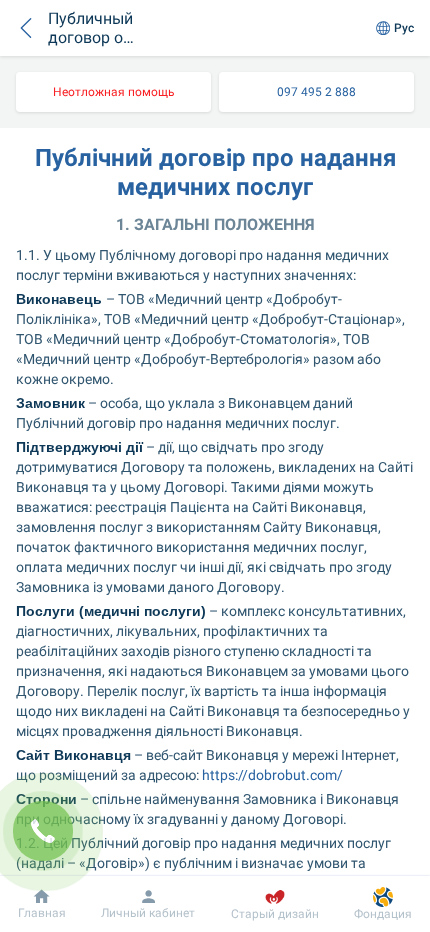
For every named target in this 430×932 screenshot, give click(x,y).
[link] (113, 92)
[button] (26, 28)
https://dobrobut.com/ (272, 775)
